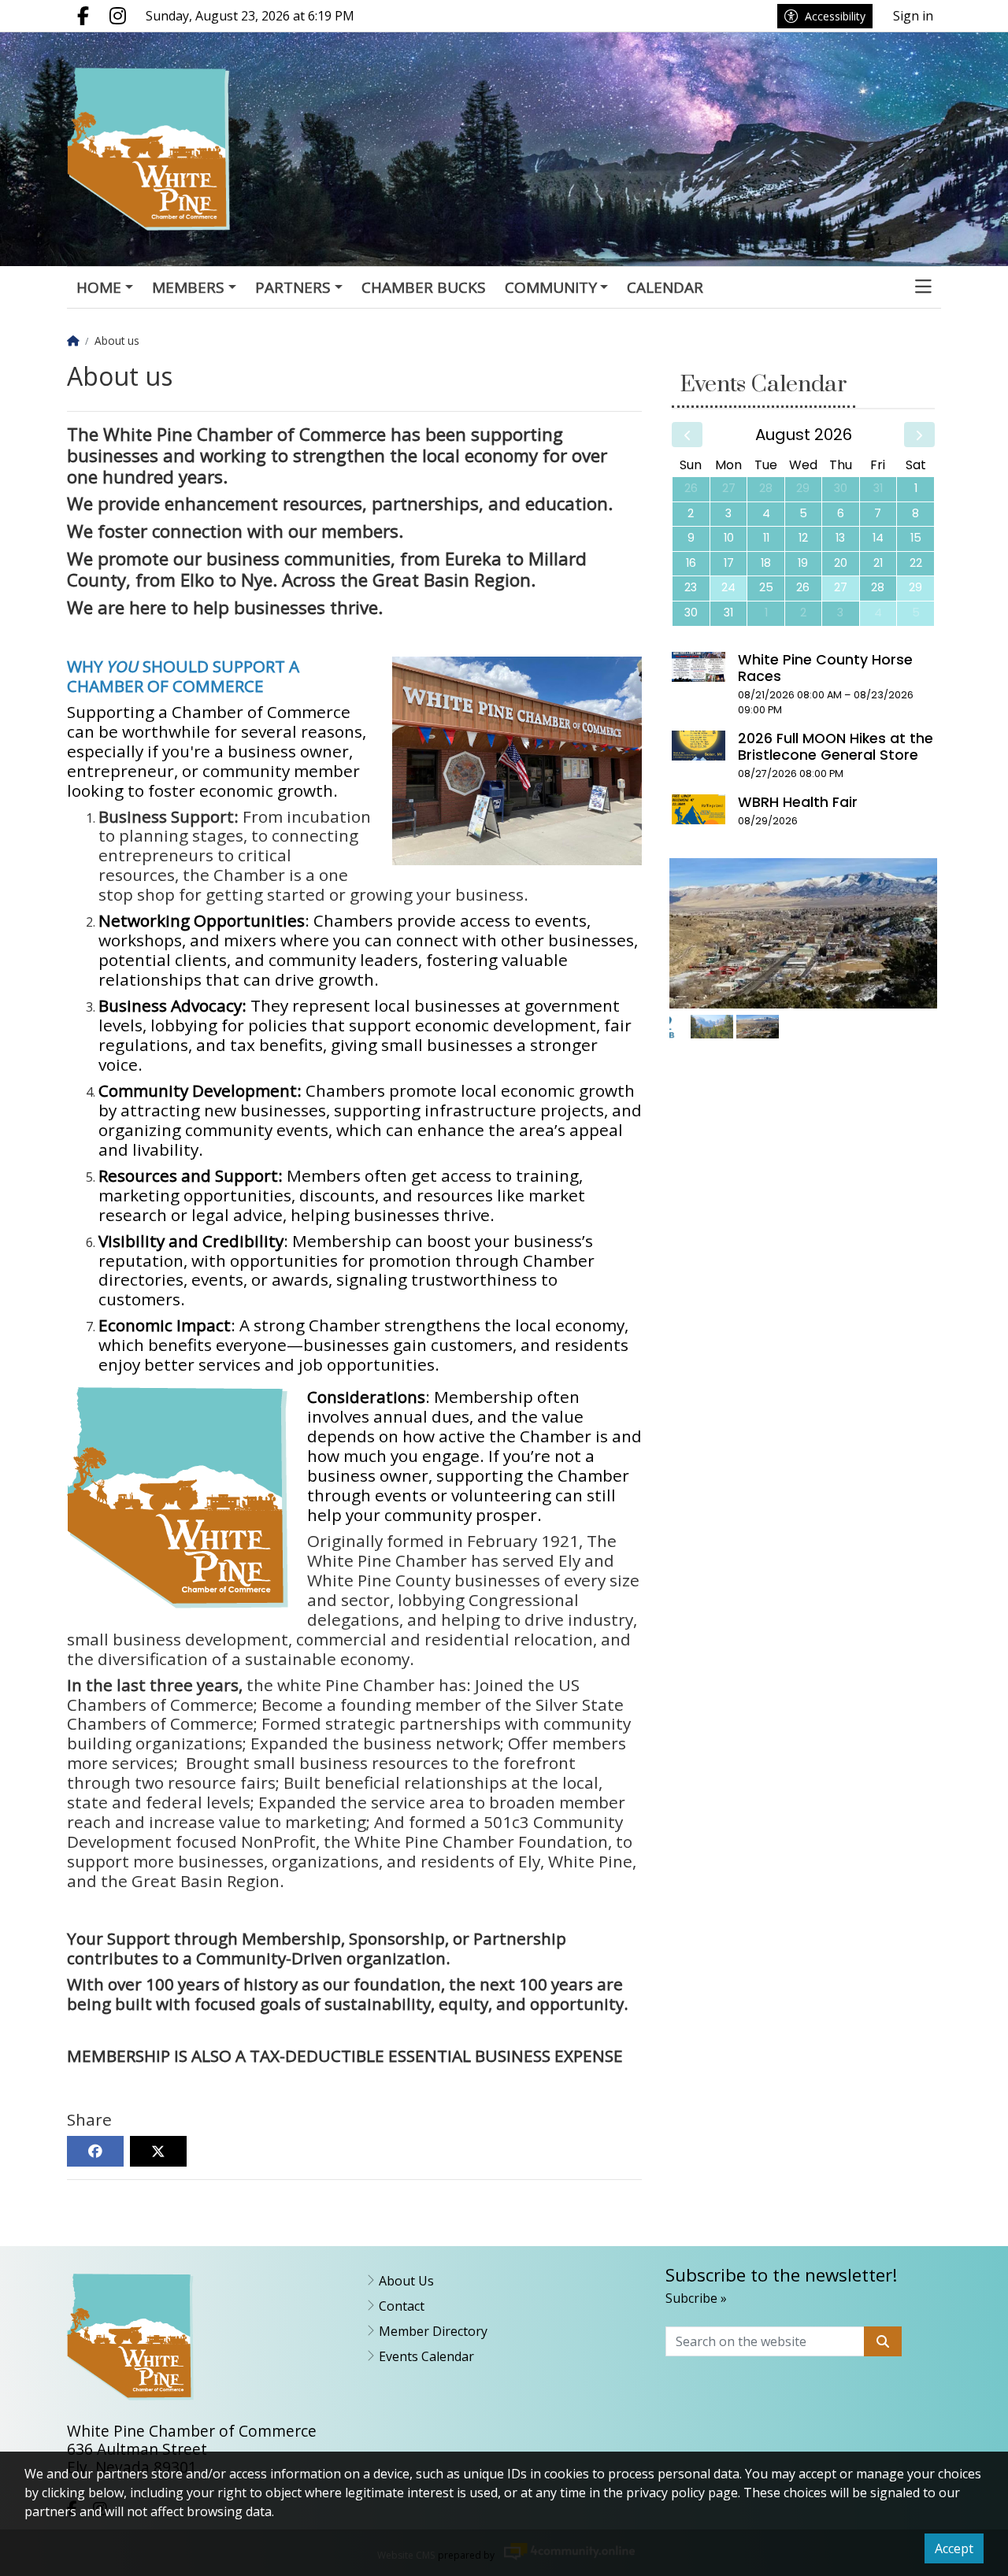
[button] (923, 288)
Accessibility (835, 16)
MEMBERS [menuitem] (188, 287)
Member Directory (433, 2331)
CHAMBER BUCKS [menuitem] (424, 287)
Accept (954, 2548)
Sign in (913, 16)
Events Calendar (426, 2356)
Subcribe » (696, 2298)
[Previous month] (687, 435)
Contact (402, 2306)
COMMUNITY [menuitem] (551, 287)
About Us (406, 2281)
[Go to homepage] (167, 149)
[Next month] (919, 435)
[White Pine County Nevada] (712, 1027)
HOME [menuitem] (99, 287)
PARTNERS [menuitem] (293, 287)
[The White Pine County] (758, 1027)
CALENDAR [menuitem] (665, 287)
